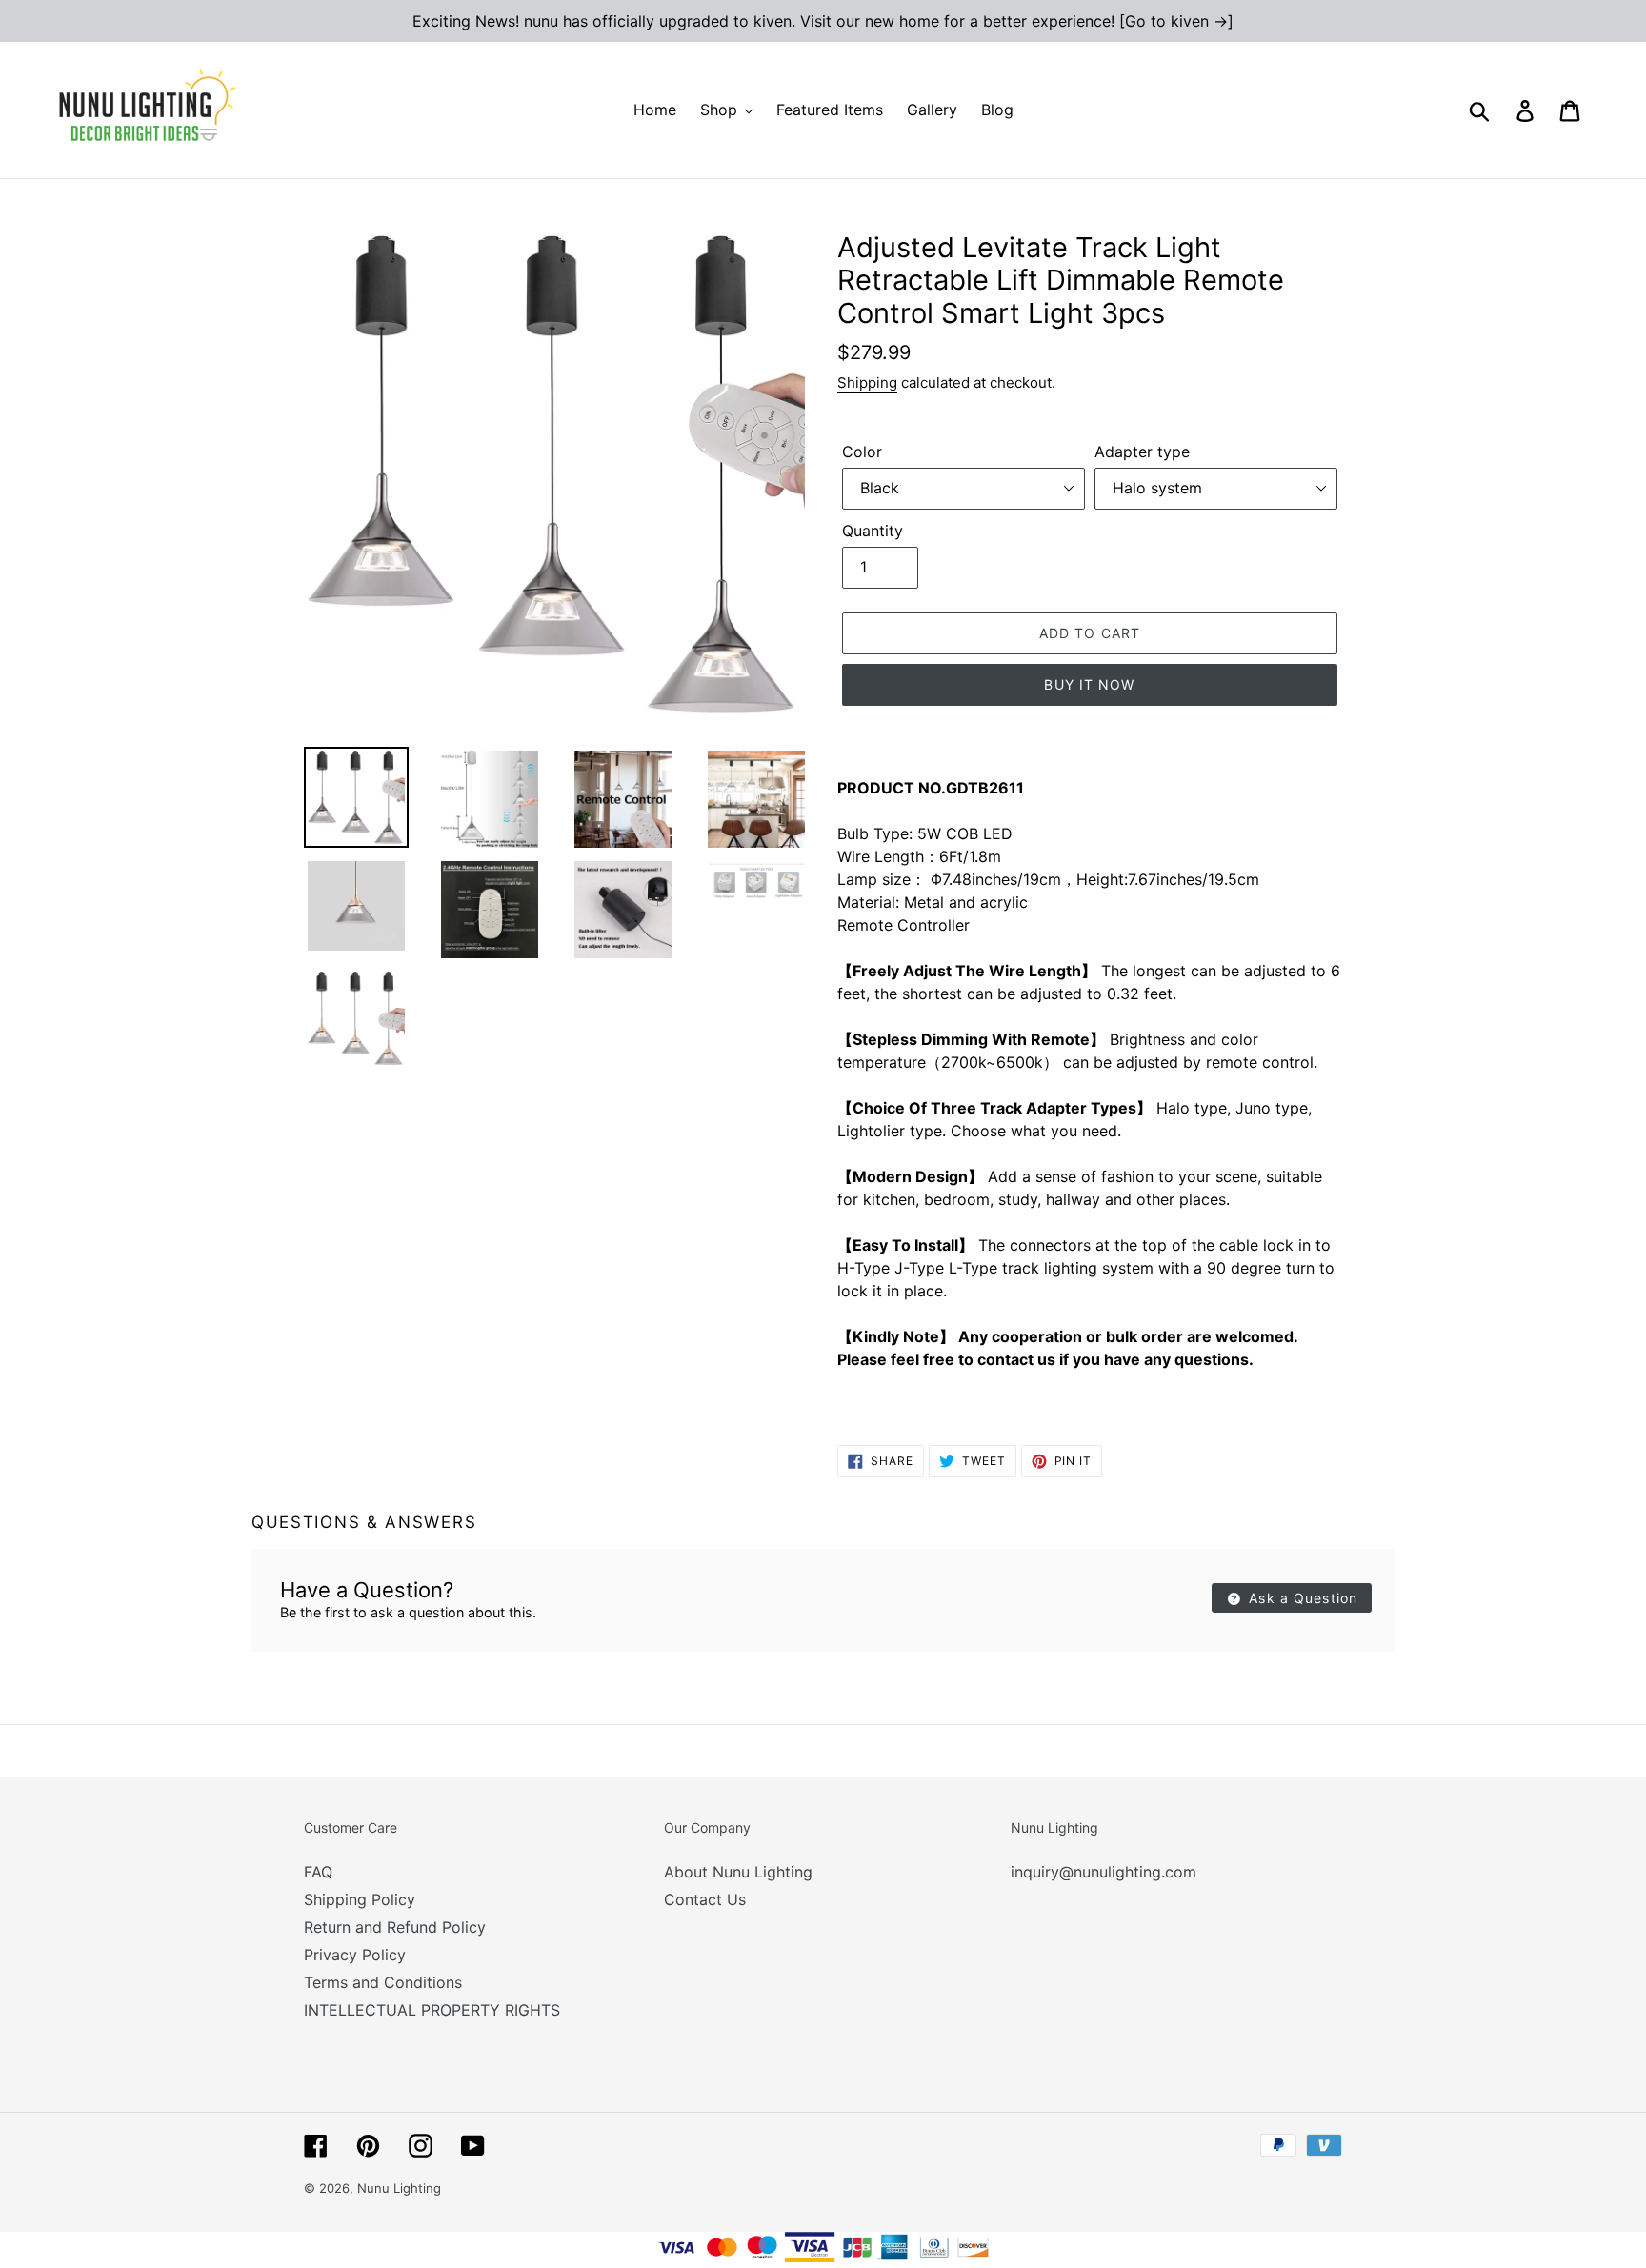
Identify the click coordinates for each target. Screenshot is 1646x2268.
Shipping (867, 382)
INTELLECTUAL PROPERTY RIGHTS (432, 2010)
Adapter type (1142, 452)
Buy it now (1089, 684)
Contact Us (705, 1899)
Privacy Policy (355, 1955)
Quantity (873, 531)
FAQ (318, 1872)
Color (862, 452)
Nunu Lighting (399, 2188)
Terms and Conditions (383, 1982)
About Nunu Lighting (738, 1872)
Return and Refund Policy (395, 1927)
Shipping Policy (360, 1899)
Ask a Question (1301, 1598)
